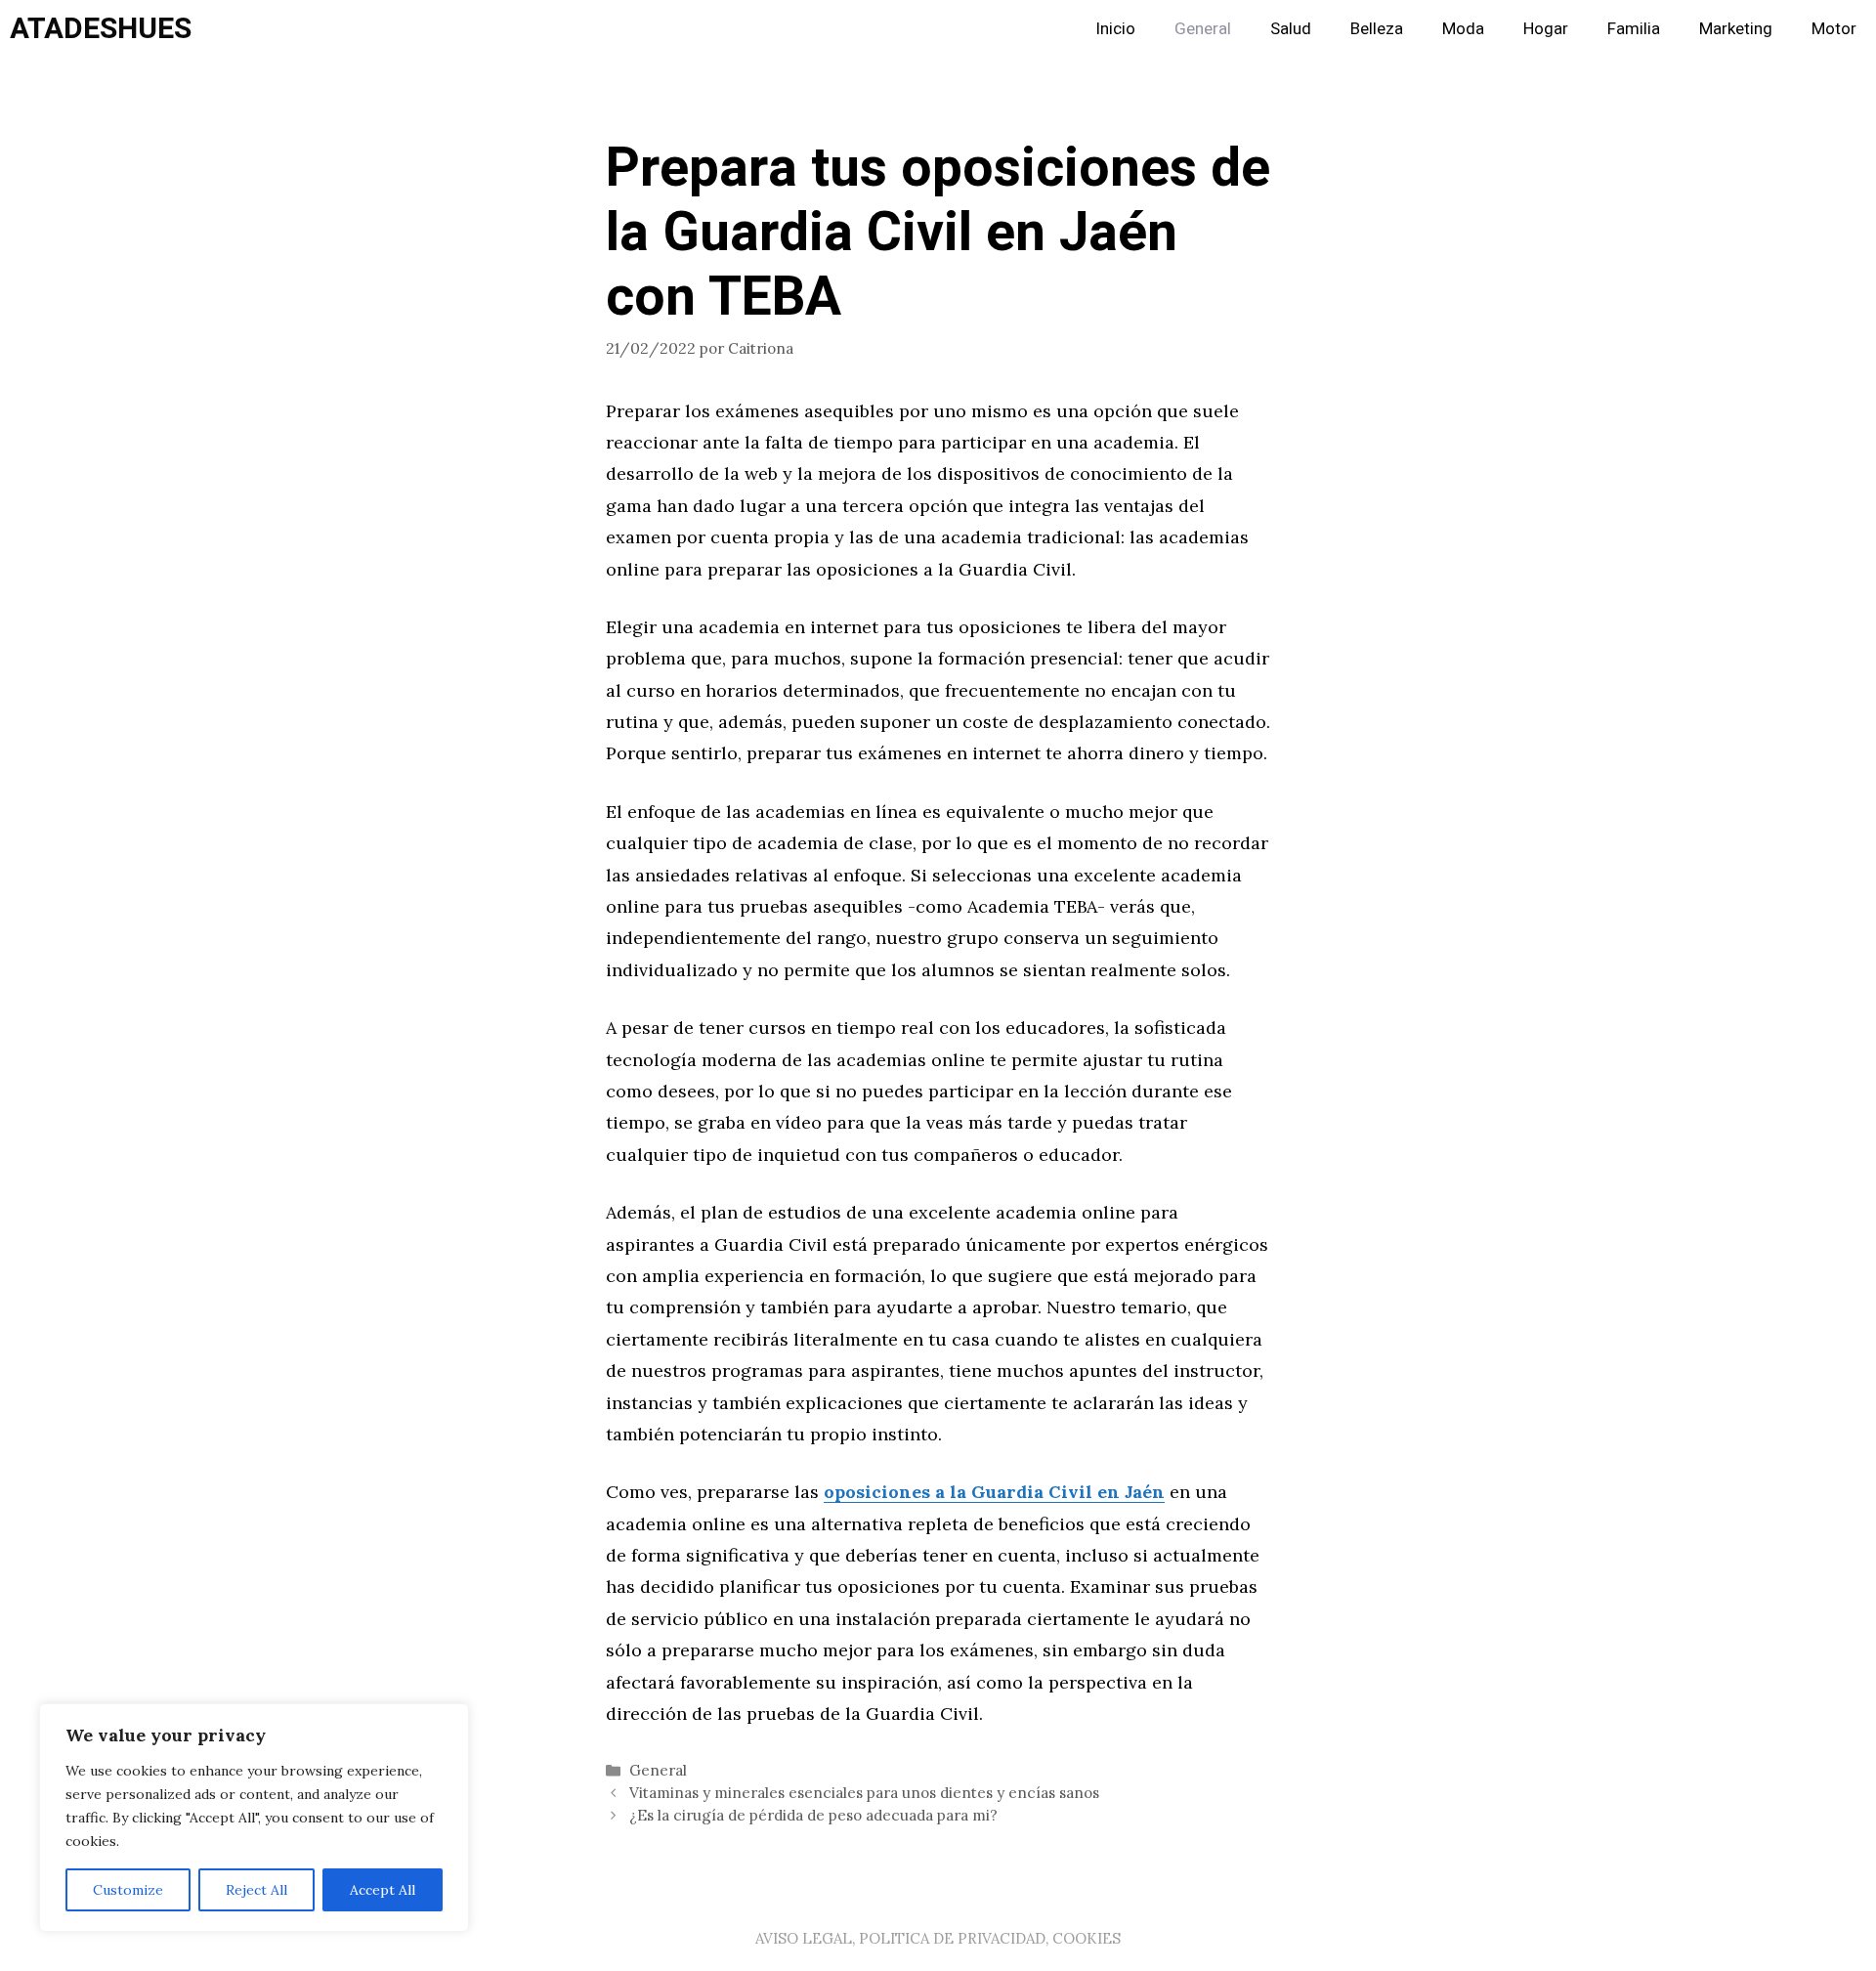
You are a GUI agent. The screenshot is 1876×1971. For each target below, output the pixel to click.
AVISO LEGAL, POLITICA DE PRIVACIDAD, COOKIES (938, 1938)
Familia (1634, 29)
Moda (1463, 29)
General (1203, 29)
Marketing (1736, 29)
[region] (254, 1818)
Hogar (1546, 29)
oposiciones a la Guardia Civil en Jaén (994, 1492)
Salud (1291, 29)
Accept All (383, 1890)
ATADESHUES (101, 29)
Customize (128, 1890)
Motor (1834, 29)
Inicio (1115, 29)
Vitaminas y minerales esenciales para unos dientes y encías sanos (864, 1793)
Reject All (256, 1890)
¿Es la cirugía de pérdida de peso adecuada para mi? (813, 1815)
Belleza (1377, 29)
